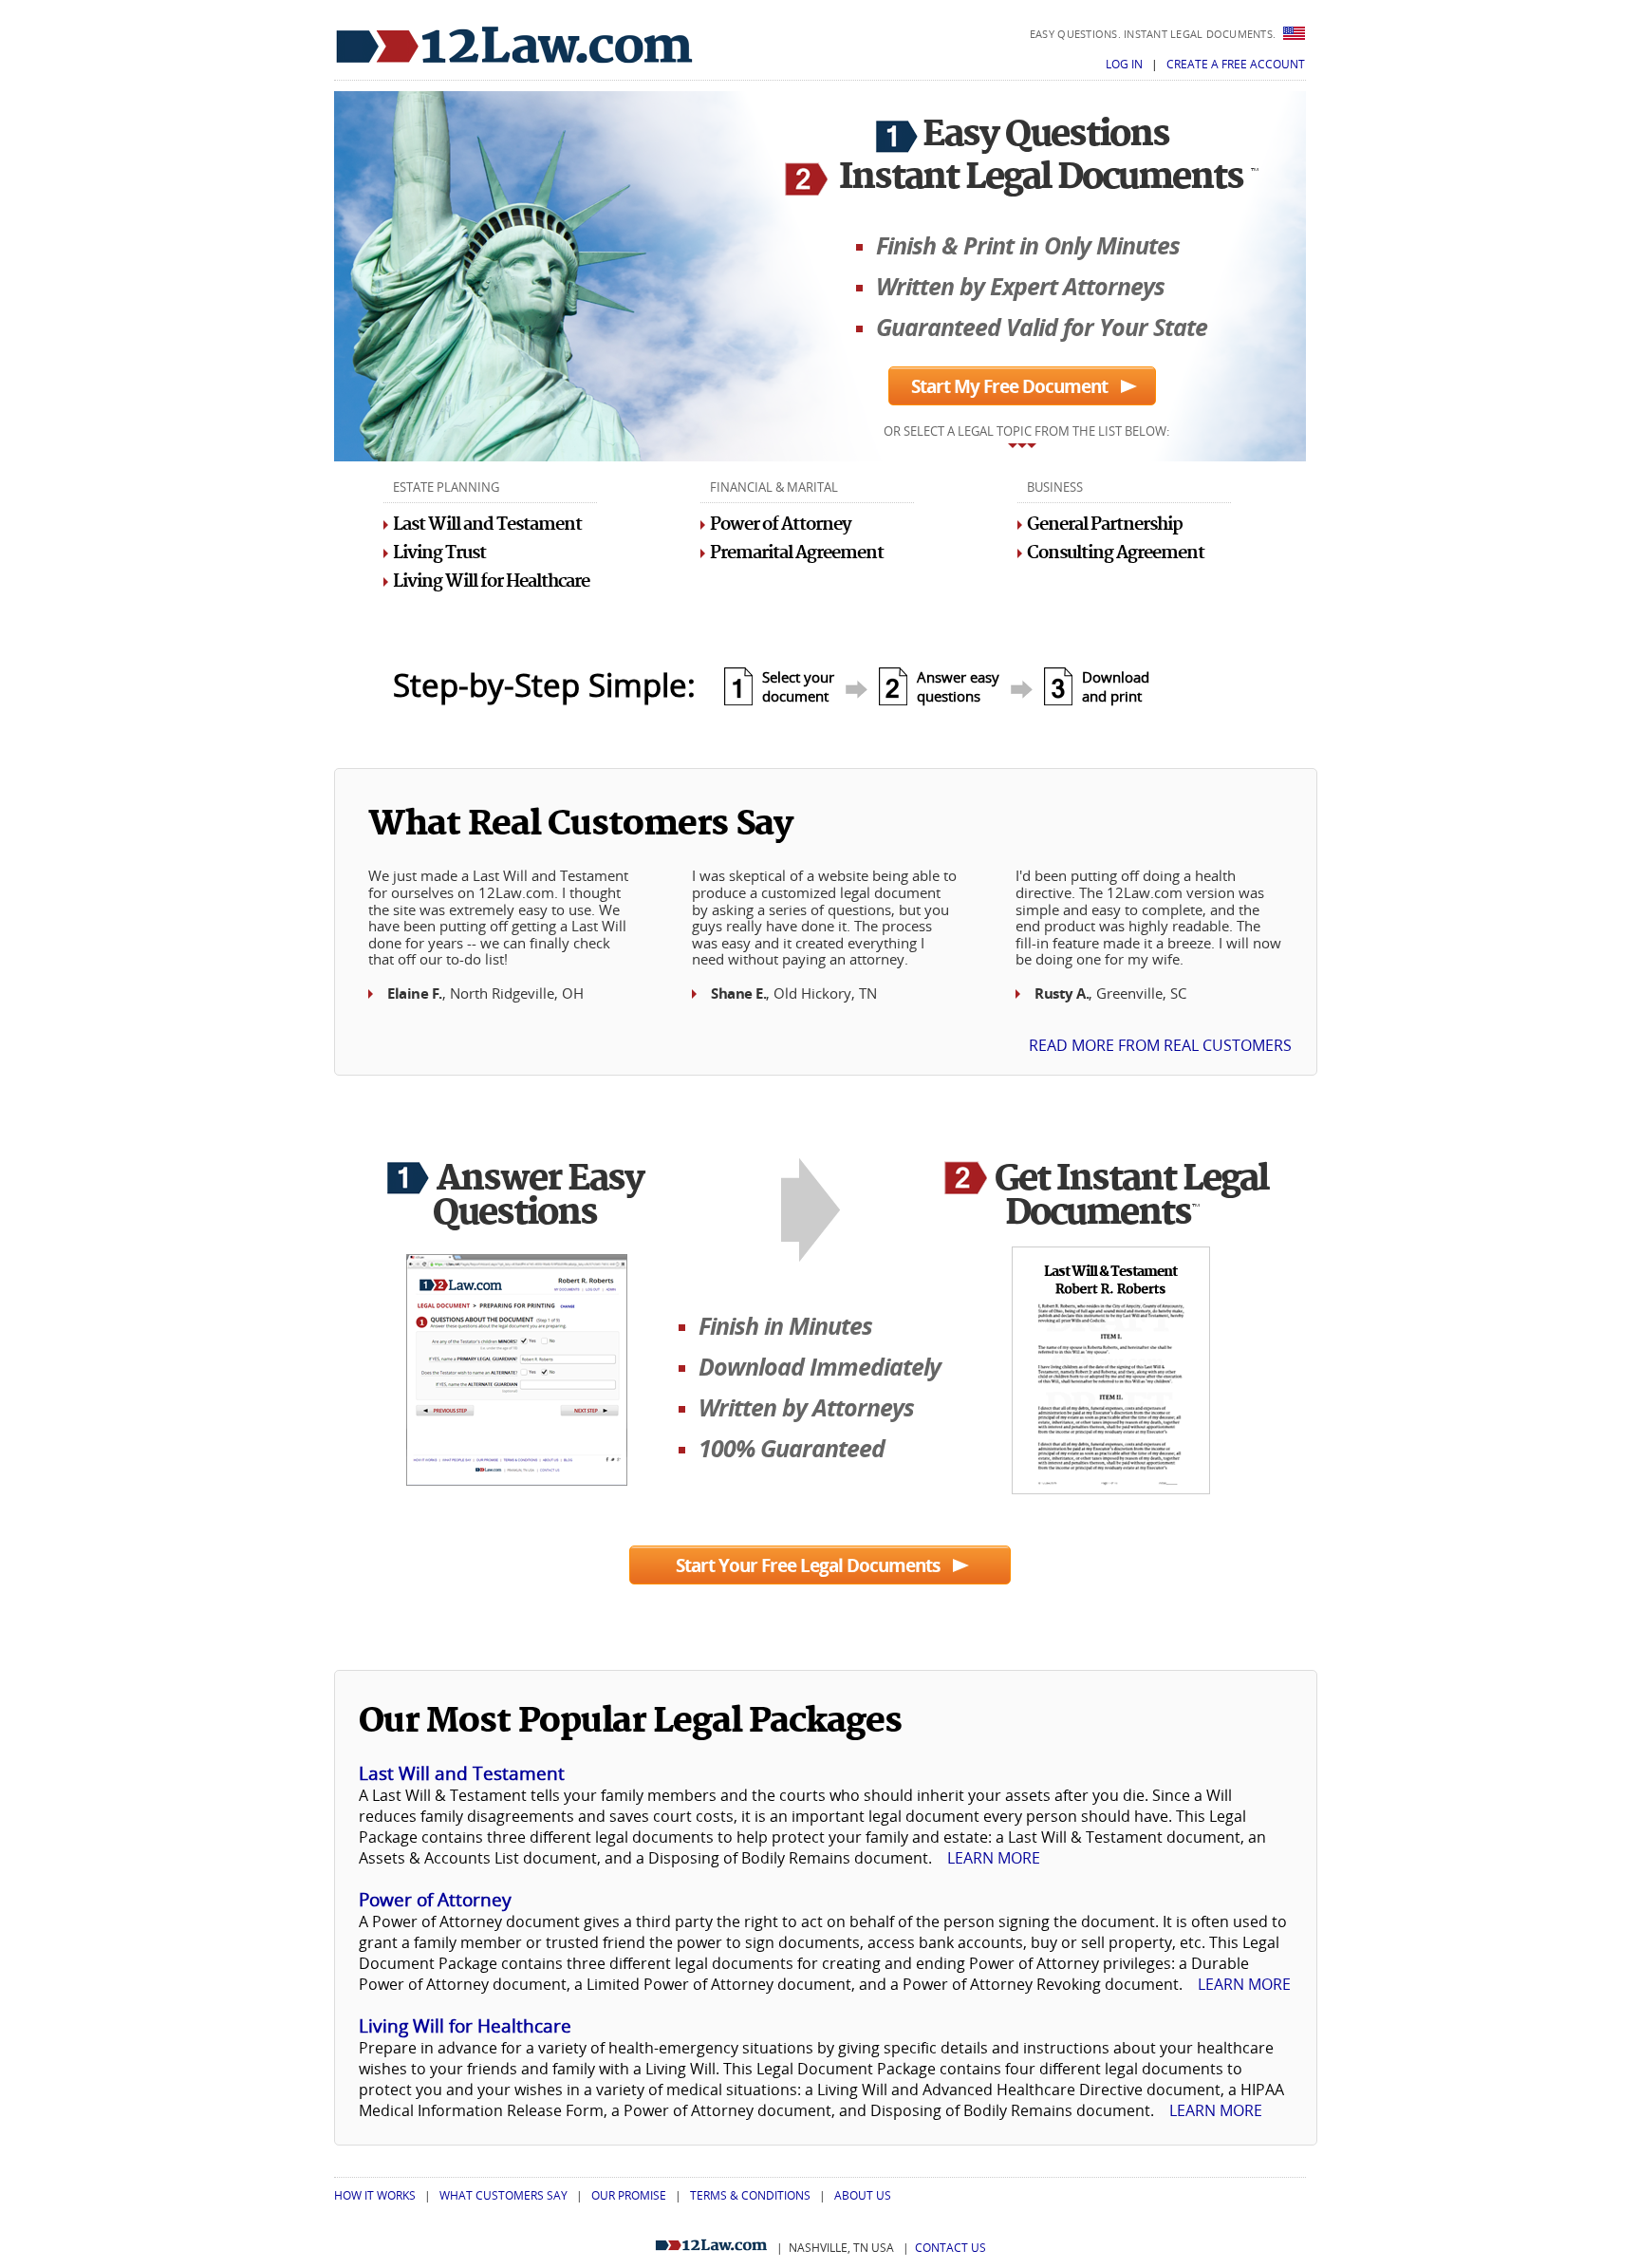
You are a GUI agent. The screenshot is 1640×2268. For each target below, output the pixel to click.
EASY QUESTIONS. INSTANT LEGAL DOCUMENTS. (1155, 34)
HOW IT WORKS (375, 2195)
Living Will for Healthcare (491, 581)
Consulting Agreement (1116, 553)
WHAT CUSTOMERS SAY (503, 2195)
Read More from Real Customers (1160, 1045)
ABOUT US (863, 2195)
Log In (1126, 64)
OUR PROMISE (629, 2195)
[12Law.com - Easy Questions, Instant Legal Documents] (514, 46)
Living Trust (439, 553)
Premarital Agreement (797, 553)
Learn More (994, 1858)
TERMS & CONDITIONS (750, 2195)
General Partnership (1105, 525)
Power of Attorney (781, 525)
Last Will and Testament (487, 525)
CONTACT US (950, 2248)
